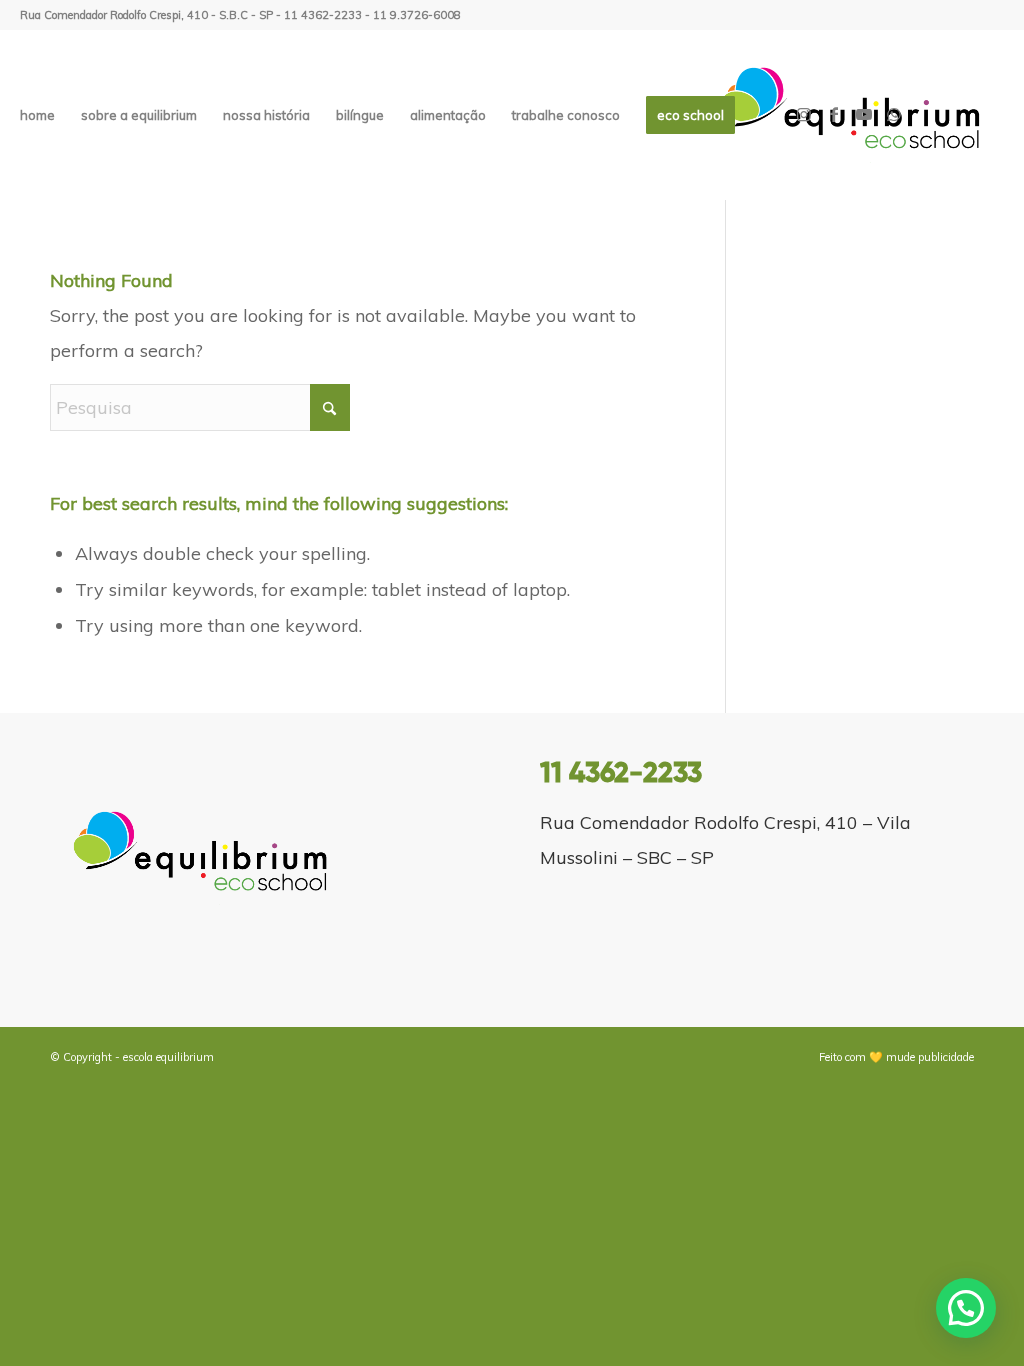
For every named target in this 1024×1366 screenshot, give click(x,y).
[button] (966, 1308)
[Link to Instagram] (804, 114)
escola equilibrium (168, 1057)
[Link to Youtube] (864, 114)
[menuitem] (37, 115)
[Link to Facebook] (834, 114)
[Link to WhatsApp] (894, 114)
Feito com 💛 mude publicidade (896, 1057)
